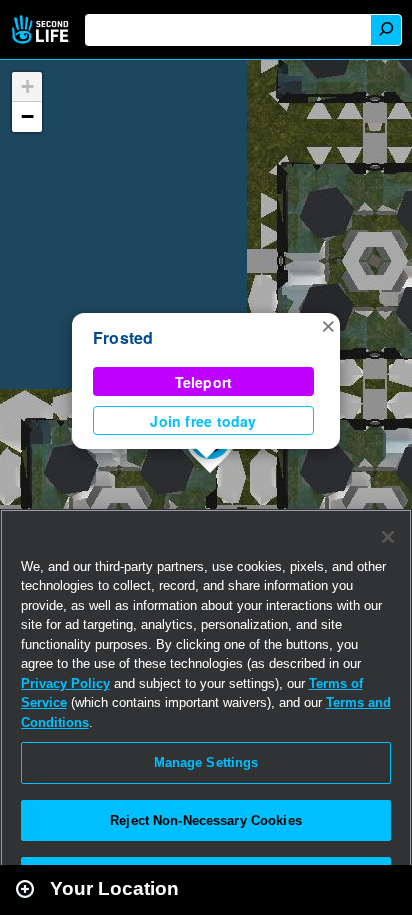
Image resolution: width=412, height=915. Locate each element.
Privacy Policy (65, 683)
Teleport (204, 382)
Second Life (42, 29)
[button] (328, 325)
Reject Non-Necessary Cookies (206, 820)
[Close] (388, 537)
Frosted (123, 337)
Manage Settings (206, 762)
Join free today (203, 421)
